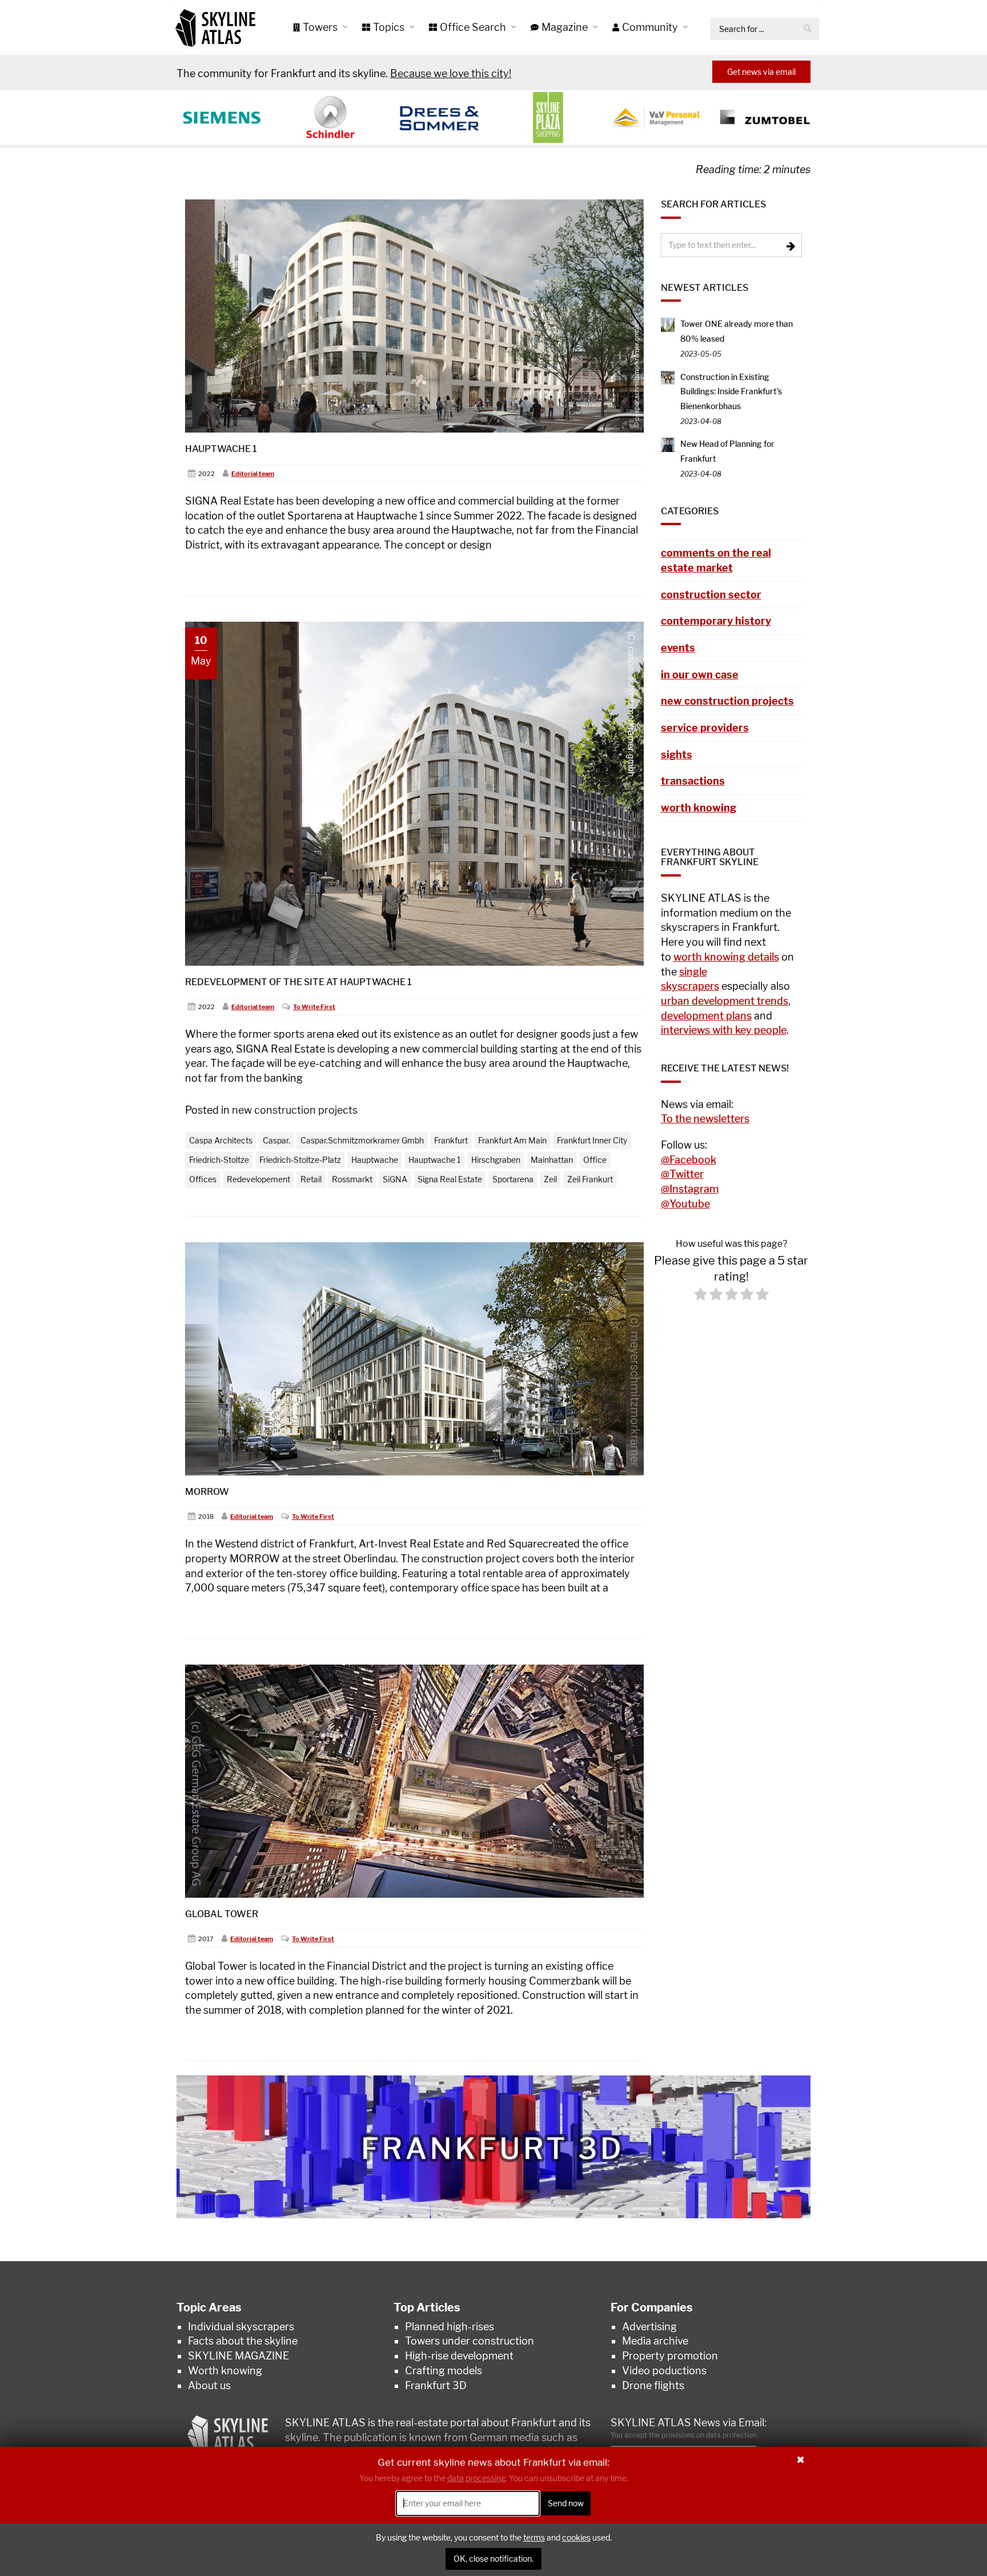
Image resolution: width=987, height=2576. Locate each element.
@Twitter (682, 1174)
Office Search (474, 27)
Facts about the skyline (243, 2341)
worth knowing (699, 808)
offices (203, 1179)
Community (651, 27)
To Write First (314, 1007)
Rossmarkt (352, 1179)
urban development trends (725, 1001)
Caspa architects (221, 1140)
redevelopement (258, 1179)
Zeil (550, 1179)
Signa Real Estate (450, 1179)
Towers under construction (470, 2341)
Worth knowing (225, 2371)
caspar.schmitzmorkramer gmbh (362, 1140)
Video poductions (664, 2371)
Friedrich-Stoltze (219, 1160)
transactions (693, 781)
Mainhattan (552, 1160)
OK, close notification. (493, 2559)
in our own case (700, 675)
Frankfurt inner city (592, 1140)
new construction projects (295, 1110)
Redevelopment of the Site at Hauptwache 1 (298, 982)
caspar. (276, 1140)
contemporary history (716, 621)
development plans (706, 1016)
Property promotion (670, 2356)
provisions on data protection (709, 2435)
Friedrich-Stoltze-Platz (300, 1160)
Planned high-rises (450, 2327)
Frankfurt (451, 1140)
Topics (390, 27)
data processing (476, 2479)
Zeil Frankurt (590, 1179)
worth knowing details (726, 957)
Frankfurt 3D (436, 2385)
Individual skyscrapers (241, 2327)
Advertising (649, 2327)
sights (677, 755)
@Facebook (689, 1160)
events (678, 648)
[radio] (701, 1296)
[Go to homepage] (215, 27)
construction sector (711, 595)
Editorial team (253, 474)
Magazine (566, 27)
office (595, 1160)
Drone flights (653, 2385)
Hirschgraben (496, 1160)
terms (534, 2537)
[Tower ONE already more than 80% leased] (668, 324)
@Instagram (690, 1189)
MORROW (207, 1492)
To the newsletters (705, 1119)
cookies (576, 2537)
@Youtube (685, 1204)
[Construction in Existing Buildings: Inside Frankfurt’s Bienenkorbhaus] (668, 377)
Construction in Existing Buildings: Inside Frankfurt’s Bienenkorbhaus (731, 391)
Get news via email (761, 72)
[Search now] (808, 29)
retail (311, 1179)
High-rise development (459, 2356)
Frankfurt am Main (512, 1140)
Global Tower (222, 1914)
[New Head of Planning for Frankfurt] (668, 444)
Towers (321, 27)
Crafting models (444, 2371)
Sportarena (513, 1179)
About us (209, 2385)
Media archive (655, 2341)
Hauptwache (375, 1160)
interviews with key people (724, 1030)
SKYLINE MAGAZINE (238, 2356)
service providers (705, 728)
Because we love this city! (451, 73)
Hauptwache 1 (221, 449)
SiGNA (395, 1179)
